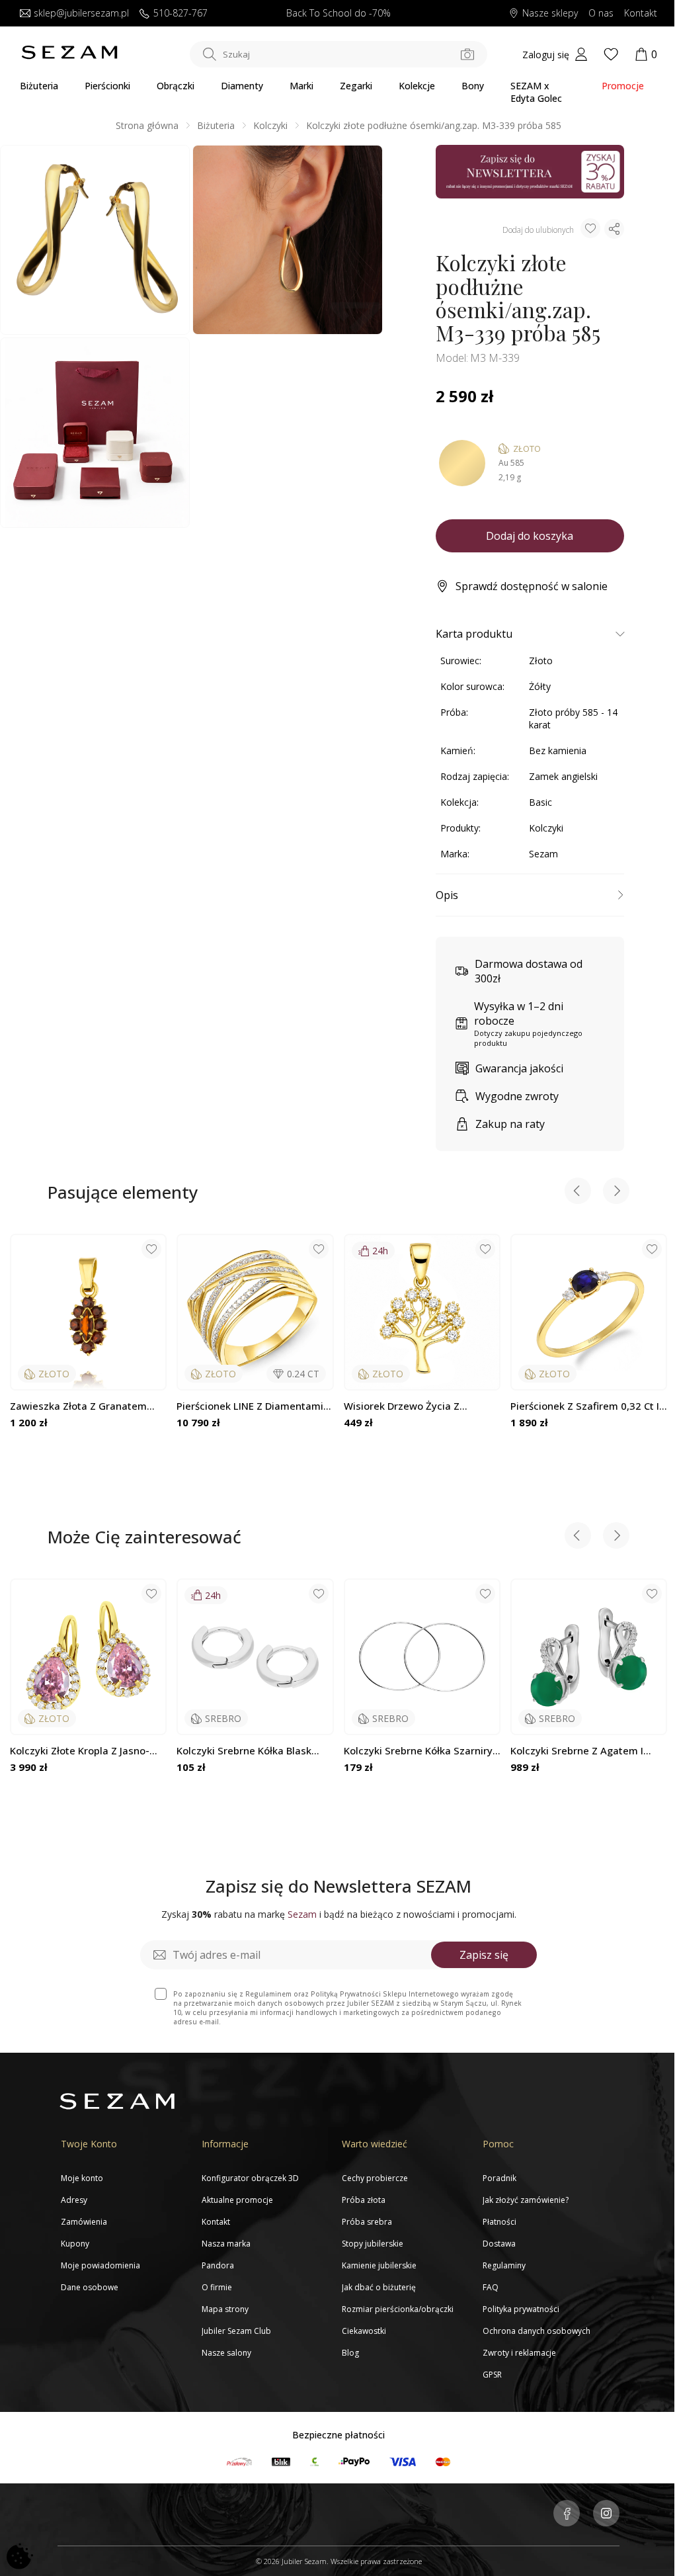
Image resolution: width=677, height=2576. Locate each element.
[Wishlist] (611, 54)
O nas (601, 14)
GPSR (492, 2375)
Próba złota (364, 2200)
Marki (301, 86)
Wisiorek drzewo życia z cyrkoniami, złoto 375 (402, 1406)
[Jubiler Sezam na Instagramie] (606, 2514)
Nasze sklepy (550, 14)
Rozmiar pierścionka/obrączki (398, 2309)
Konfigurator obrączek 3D (250, 2178)
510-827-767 (180, 14)
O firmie (217, 2287)
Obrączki (176, 86)
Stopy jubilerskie (373, 2244)
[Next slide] (616, 1192)
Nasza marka (226, 2244)
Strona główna (147, 125)
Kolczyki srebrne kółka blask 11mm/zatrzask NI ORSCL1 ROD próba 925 (252, 1751)
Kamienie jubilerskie (379, 2265)
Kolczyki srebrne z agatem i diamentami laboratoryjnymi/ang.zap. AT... (584, 1751)
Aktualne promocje (237, 2200)
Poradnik (499, 2178)
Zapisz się (484, 1955)
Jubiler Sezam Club (236, 2331)
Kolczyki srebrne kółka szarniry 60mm (418, 1751)
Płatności (499, 2222)
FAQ (491, 2287)
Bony (473, 86)
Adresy (74, 2200)
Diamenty (242, 86)
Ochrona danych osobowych (537, 2331)
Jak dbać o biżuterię (379, 2287)
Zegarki (356, 86)
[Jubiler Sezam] (69, 56)
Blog (350, 2353)
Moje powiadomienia (100, 2265)
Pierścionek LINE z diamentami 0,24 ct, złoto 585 (250, 1406)
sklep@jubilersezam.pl (81, 14)
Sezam (543, 854)
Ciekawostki (364, 2331)
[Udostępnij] (614, 229)
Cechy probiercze (375, 2178)
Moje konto (82, 2178)
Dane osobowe (90, 2287)
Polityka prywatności (521, 2309)
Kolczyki (270, 125)
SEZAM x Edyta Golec (536, 92)
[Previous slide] (578, 1192)
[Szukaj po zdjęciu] (467, 54)
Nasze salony (226, 2353)
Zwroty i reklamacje (519, 2353)
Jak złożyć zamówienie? (526, 2200)
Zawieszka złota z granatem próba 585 (78, 1406)
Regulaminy (504, 2265)
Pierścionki (107, 86)
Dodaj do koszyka (530, 536)
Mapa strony (225, 2309)
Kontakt (641, 14)
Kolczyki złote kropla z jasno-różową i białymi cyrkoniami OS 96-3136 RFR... (85, 1751)
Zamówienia (84, 2222)
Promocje (623, 86)
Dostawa (499, 2244)
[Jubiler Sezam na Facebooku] (567, 2514)
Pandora (218, 2265)
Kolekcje (417, 86)
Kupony (75, 2244)
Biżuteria (39, 86)
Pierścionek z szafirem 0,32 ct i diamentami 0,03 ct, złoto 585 (585, 1406)
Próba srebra (367, 2222)
